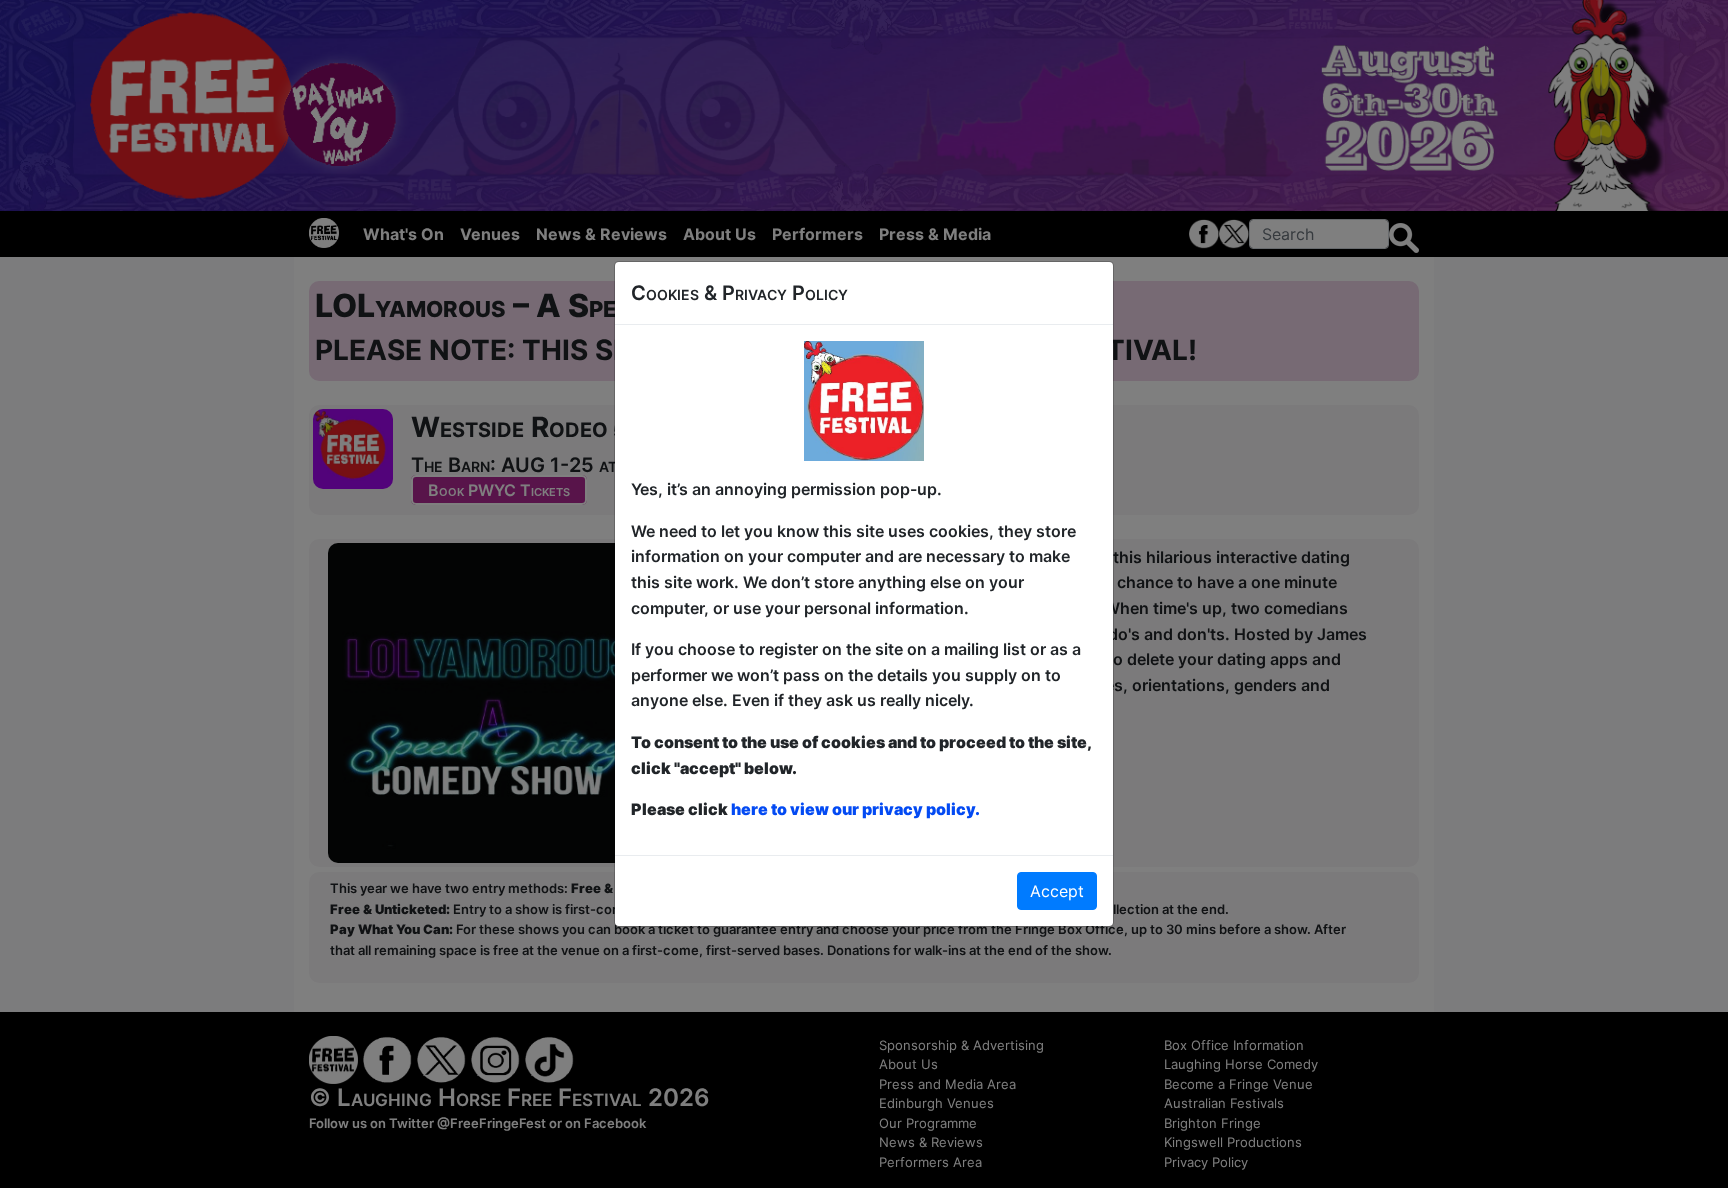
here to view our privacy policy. (855, 809)
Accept (1057, 891)
